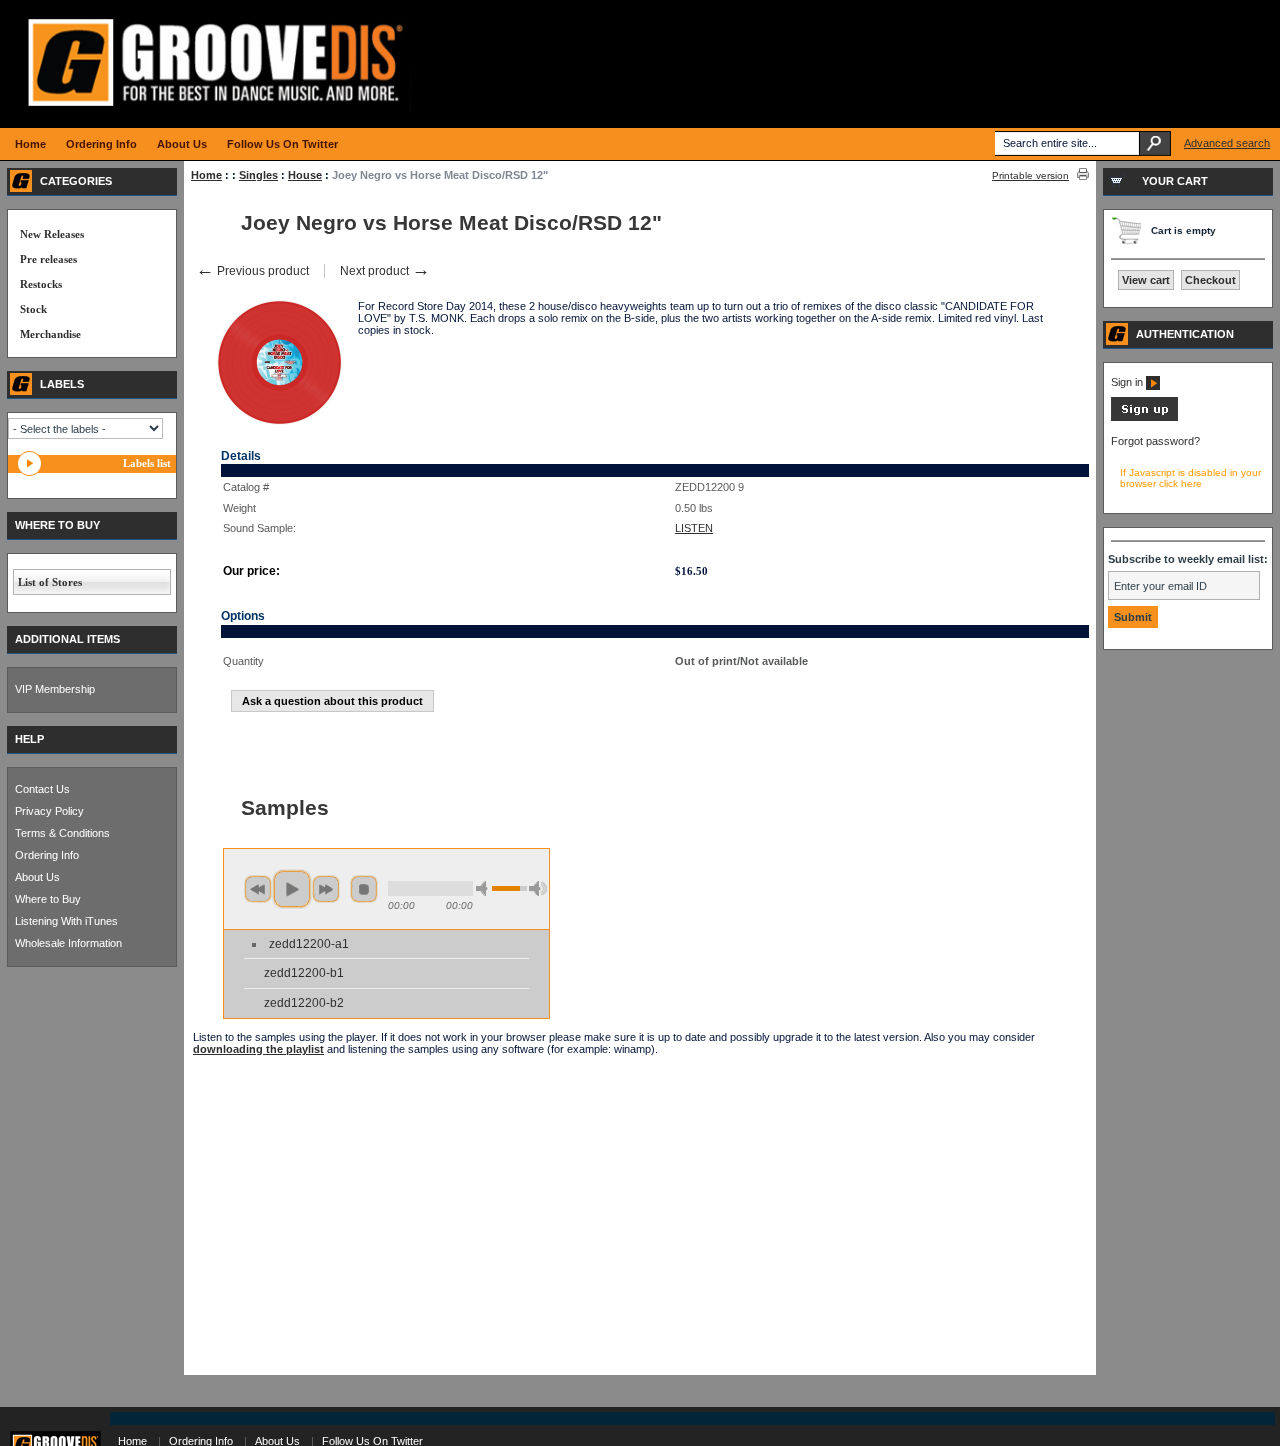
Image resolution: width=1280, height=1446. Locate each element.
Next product (385, 271)
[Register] (1144, 417)
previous (258, 889)
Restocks (41, 284)
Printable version (1030, 175)
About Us (37, 877)
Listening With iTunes (66, 921)
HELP (29, 739)
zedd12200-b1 (304, 973)
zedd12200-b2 (304, 1003)
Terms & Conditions (62, 833)
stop (364, 889)
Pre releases (48, 259)
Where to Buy (48, 899)
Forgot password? (1155, 441)
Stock (33, 309)
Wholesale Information (68, 943)
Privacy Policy (49, 811)
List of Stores (50, 582)
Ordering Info (47, 855)
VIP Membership (55, 689)
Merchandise (50, 334)
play (292, 889)
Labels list (147, 463)
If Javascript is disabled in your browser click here (1190, 478)
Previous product (252, 271)
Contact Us (42, 789)
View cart (1146, 280)
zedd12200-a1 (309, 944)
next (326, 889)
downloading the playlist (258, 1049)
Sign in (1128, 382)
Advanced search (1227, 143)
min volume (485, 888)
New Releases (52, 234)
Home (206, 175)
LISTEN (694, 528)
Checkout (1210, 280)
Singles (258, 175)
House (305, 175)
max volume (538, 888)
